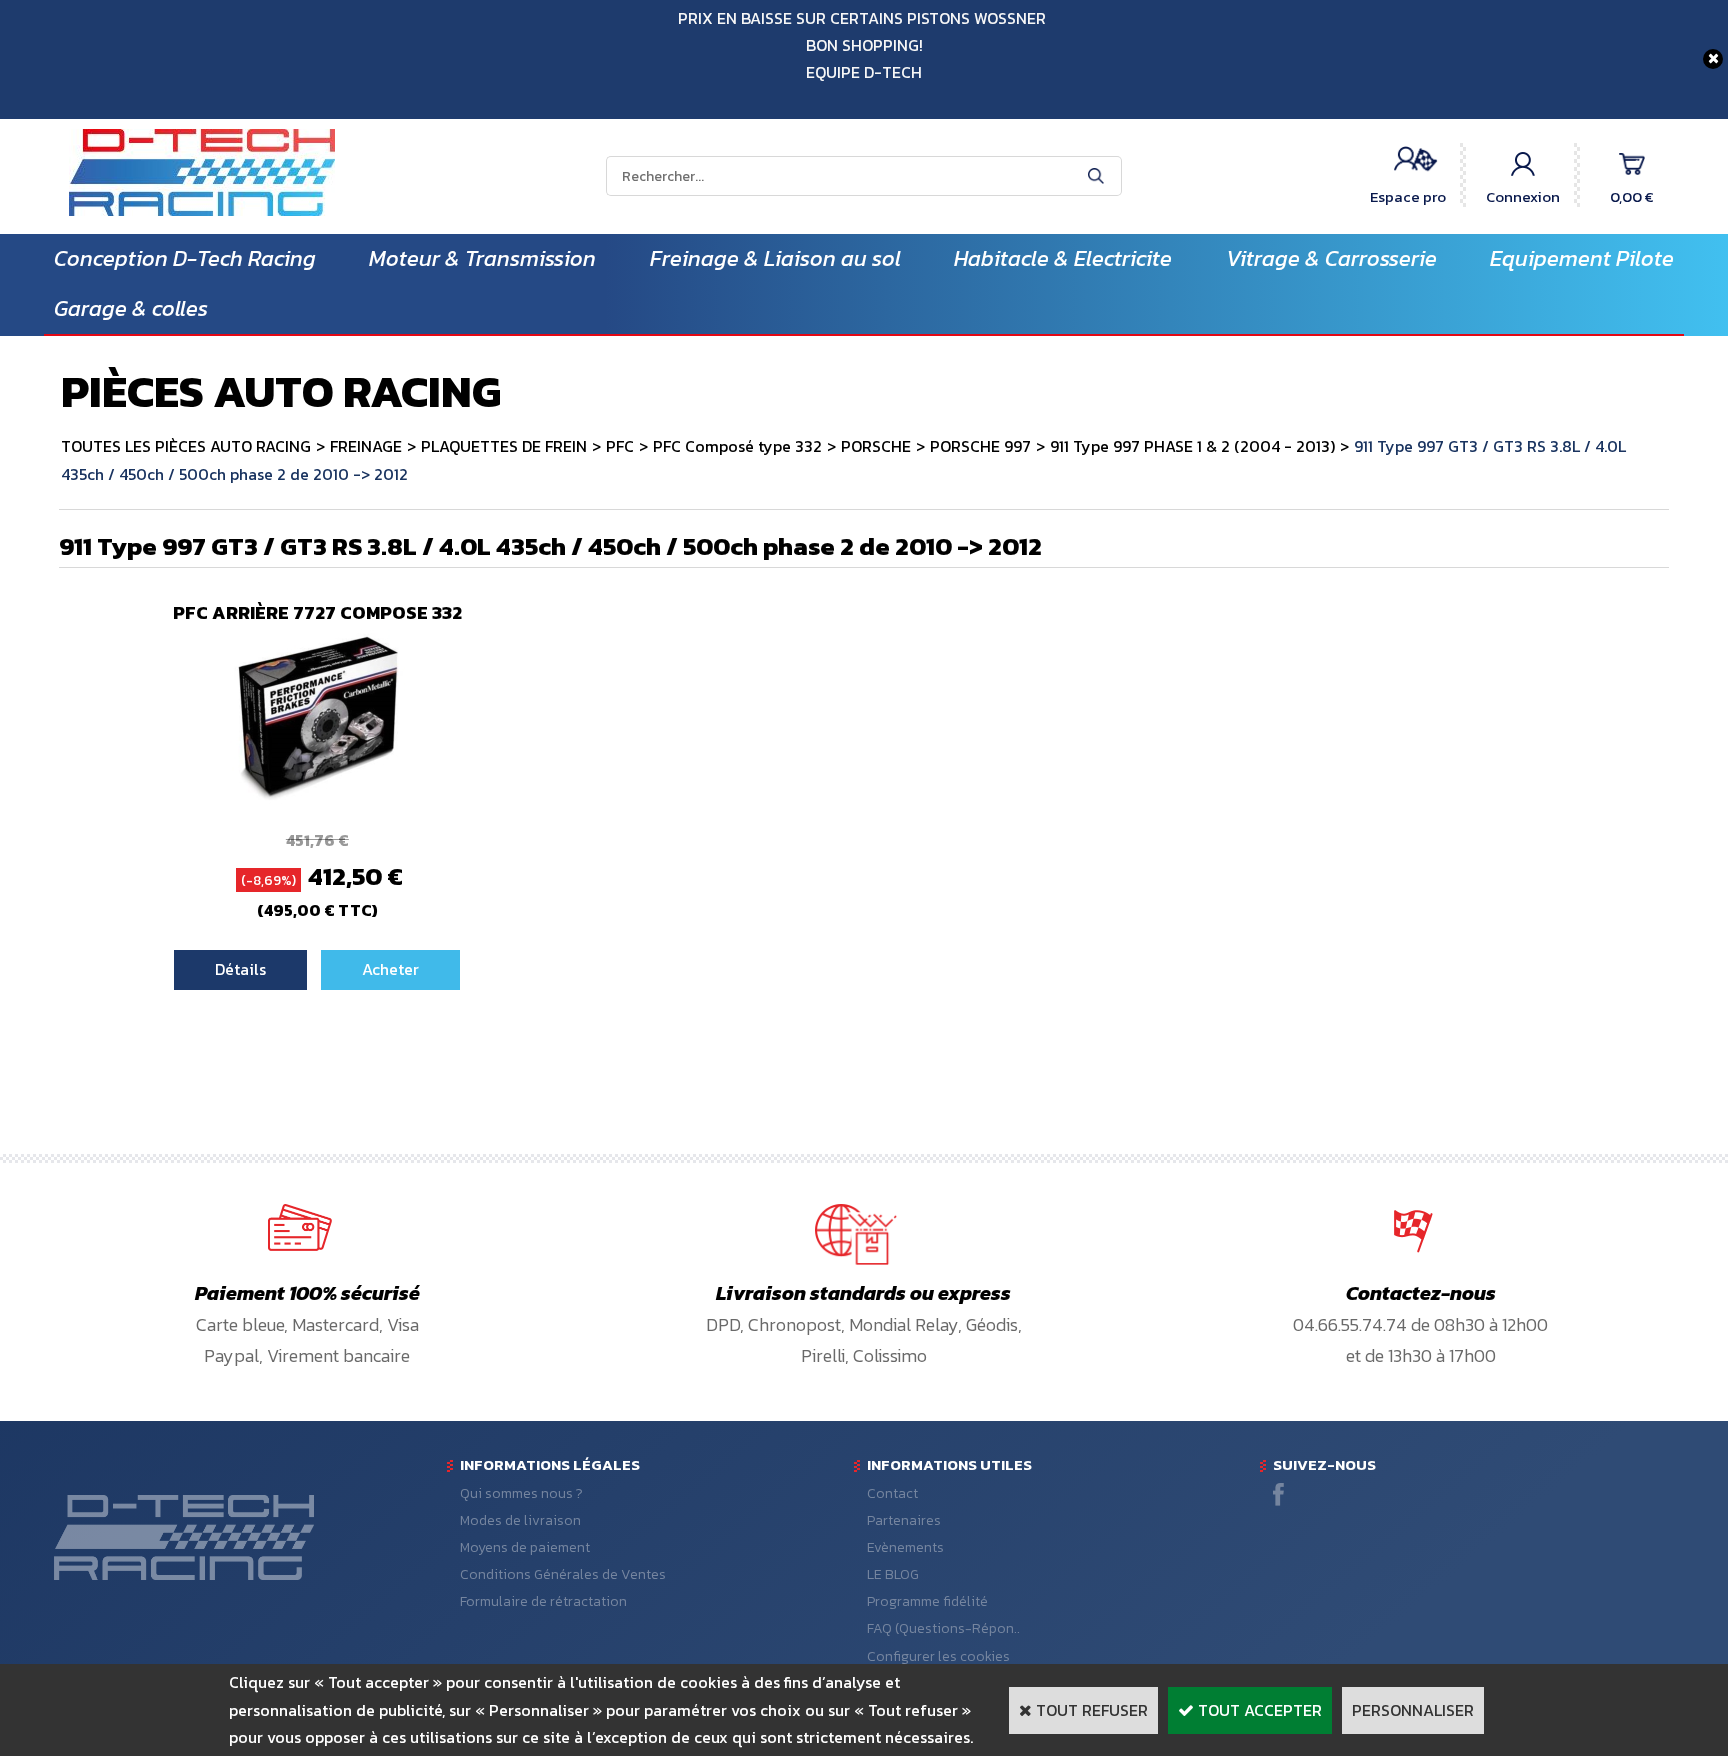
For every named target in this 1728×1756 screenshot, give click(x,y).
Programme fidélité (927, 1601)
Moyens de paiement (525, 1547)
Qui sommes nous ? (521, 1493)
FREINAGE (366, 446)
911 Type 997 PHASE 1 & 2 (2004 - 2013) (1192, 446)
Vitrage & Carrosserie (1331, 258)
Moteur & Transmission (482, 258)
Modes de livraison (520, 1520)
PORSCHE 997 (980, 446)
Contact (892, 1493)
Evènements (905, 1547)
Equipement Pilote (1582, 258)
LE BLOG (893, 1574)
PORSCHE (876, 446)
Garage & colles (131, 308)
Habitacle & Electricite (1063, 258)
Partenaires (904, 1520)
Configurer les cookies (938, 1656)
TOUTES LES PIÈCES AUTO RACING (186, 446)
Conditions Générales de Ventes (563, 1574)
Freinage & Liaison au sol (775, 258)
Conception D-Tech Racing (185, 258)
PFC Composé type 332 (737, 446)
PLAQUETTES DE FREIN (504, 446)
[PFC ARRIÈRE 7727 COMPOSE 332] (317, 798)
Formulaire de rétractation (543, 1601)
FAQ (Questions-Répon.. (943, 1628)
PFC (620, 446)
